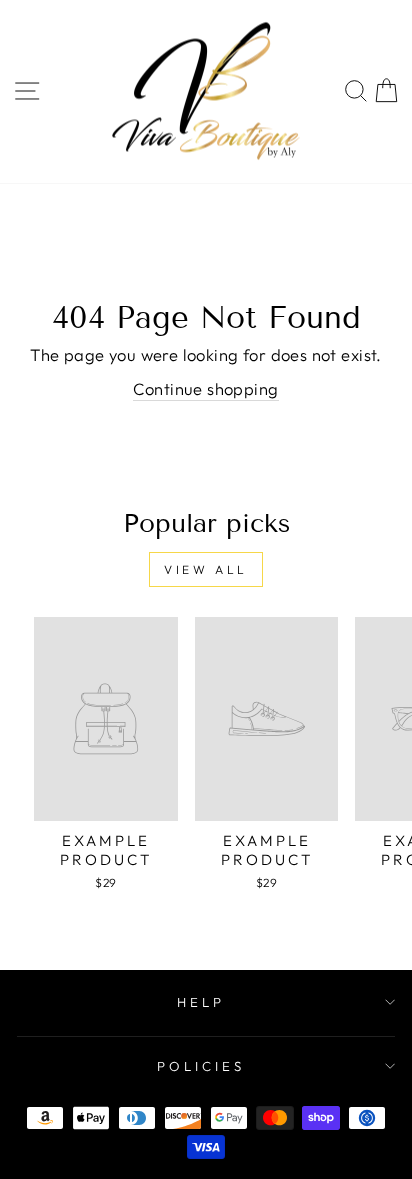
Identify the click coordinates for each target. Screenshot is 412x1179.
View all (206, 569)
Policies (201, 1066)
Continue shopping (205, 388)
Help (201, 1002)
